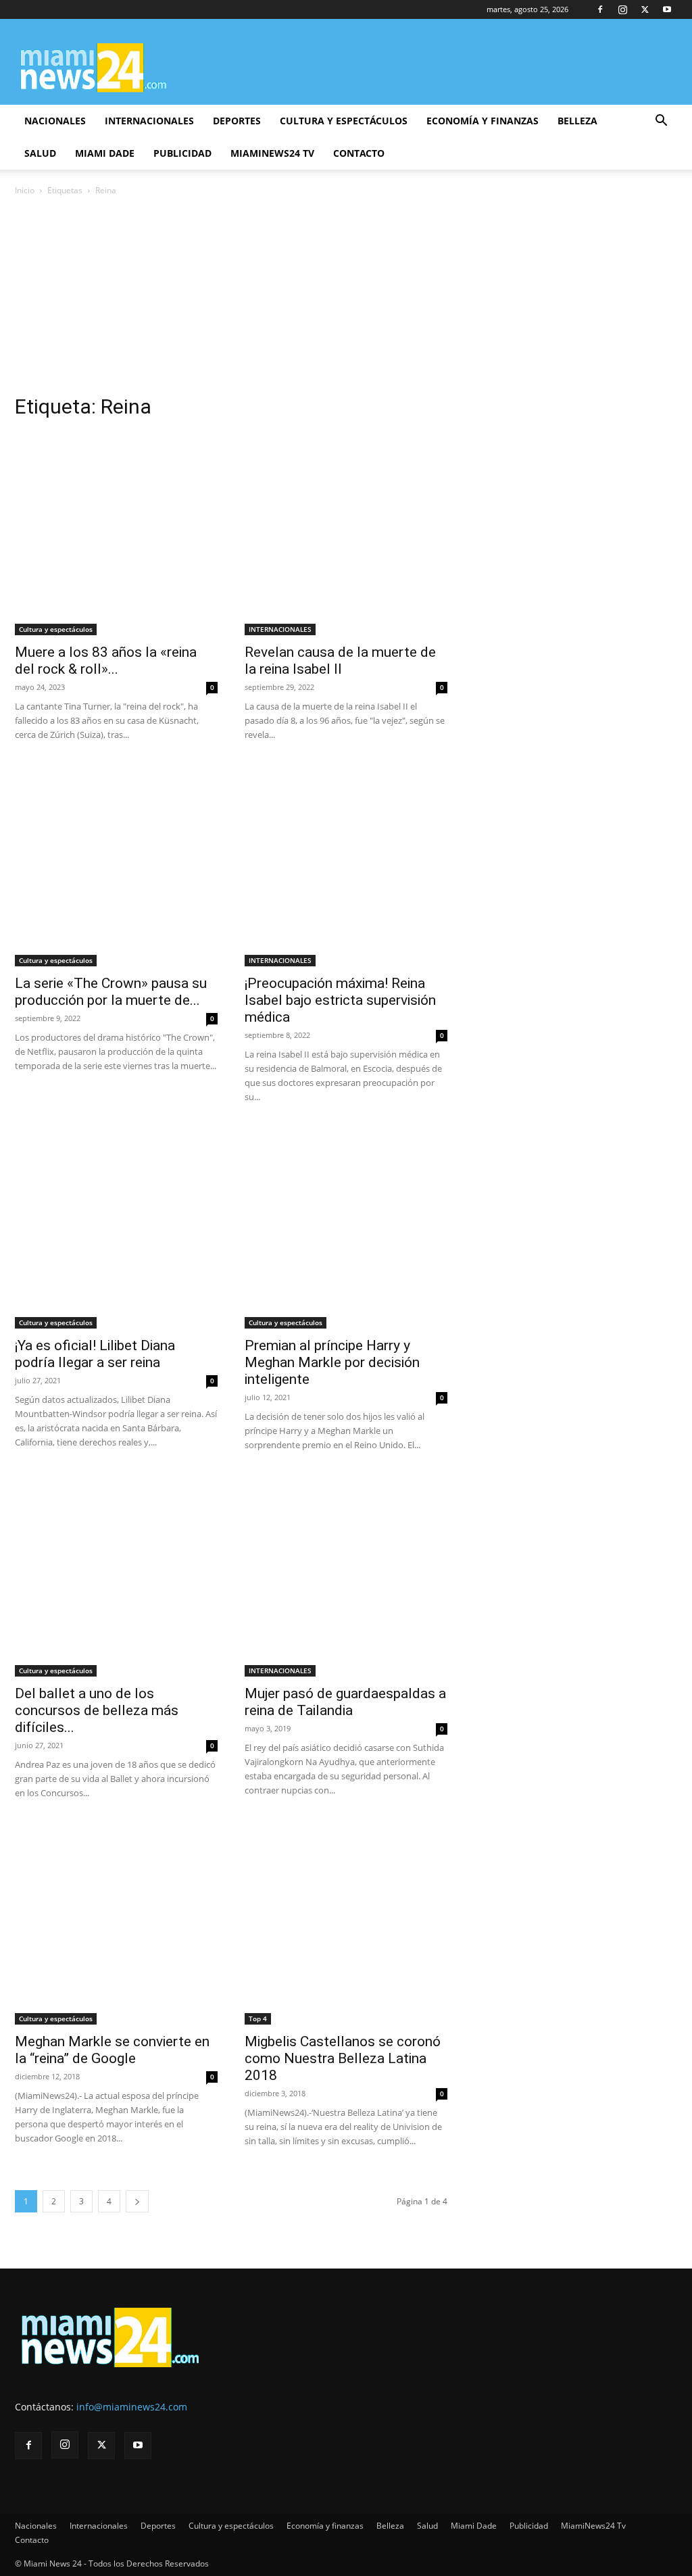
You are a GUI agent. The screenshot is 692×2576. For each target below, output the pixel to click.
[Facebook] (600, 9)
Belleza (577, 121)
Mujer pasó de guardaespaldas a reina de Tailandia (345, 1702)
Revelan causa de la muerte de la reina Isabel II (340, 661)
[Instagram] (622, 9)
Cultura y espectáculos (344, 121)
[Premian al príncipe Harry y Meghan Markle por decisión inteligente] (346, 1227)
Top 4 (258, 2018)
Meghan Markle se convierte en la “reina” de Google (112, 2050)
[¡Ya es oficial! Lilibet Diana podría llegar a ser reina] (116, 1227)
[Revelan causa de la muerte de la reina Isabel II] (346, 534)
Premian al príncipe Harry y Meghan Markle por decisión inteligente (332, 1362)
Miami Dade (105, 153)
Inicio (25, 190)
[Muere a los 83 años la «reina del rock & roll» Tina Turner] (116, 534)
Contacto (359, 153)
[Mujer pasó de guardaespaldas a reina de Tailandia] (346, 1575)
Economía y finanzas (483, 121)
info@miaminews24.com (132, 2407)
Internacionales (149, 121)
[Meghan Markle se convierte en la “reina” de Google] (116, 1923)
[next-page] (137, 2201)
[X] (645, 9)
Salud (40, 153)
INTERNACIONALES (280, 629)
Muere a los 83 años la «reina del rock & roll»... (106, 661)
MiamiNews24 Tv (272, 153)
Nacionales (55, 121)
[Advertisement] (346, 299)
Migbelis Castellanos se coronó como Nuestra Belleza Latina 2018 (343, 2058)
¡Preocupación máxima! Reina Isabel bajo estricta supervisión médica (340, 1000)
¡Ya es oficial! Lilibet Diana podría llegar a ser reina (95, 1354)
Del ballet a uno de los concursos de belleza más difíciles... (97, 1710)
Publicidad (182, 153)
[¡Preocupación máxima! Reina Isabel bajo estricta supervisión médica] (346, 865)
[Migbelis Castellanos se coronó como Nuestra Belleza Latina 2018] (346, 1923)
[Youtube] (667, 9)
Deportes (237, 121)
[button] (661, 122)
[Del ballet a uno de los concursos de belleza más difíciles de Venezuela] (116, 1575)
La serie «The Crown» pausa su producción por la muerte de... (111, 992)
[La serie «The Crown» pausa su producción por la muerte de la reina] (116, 865)
